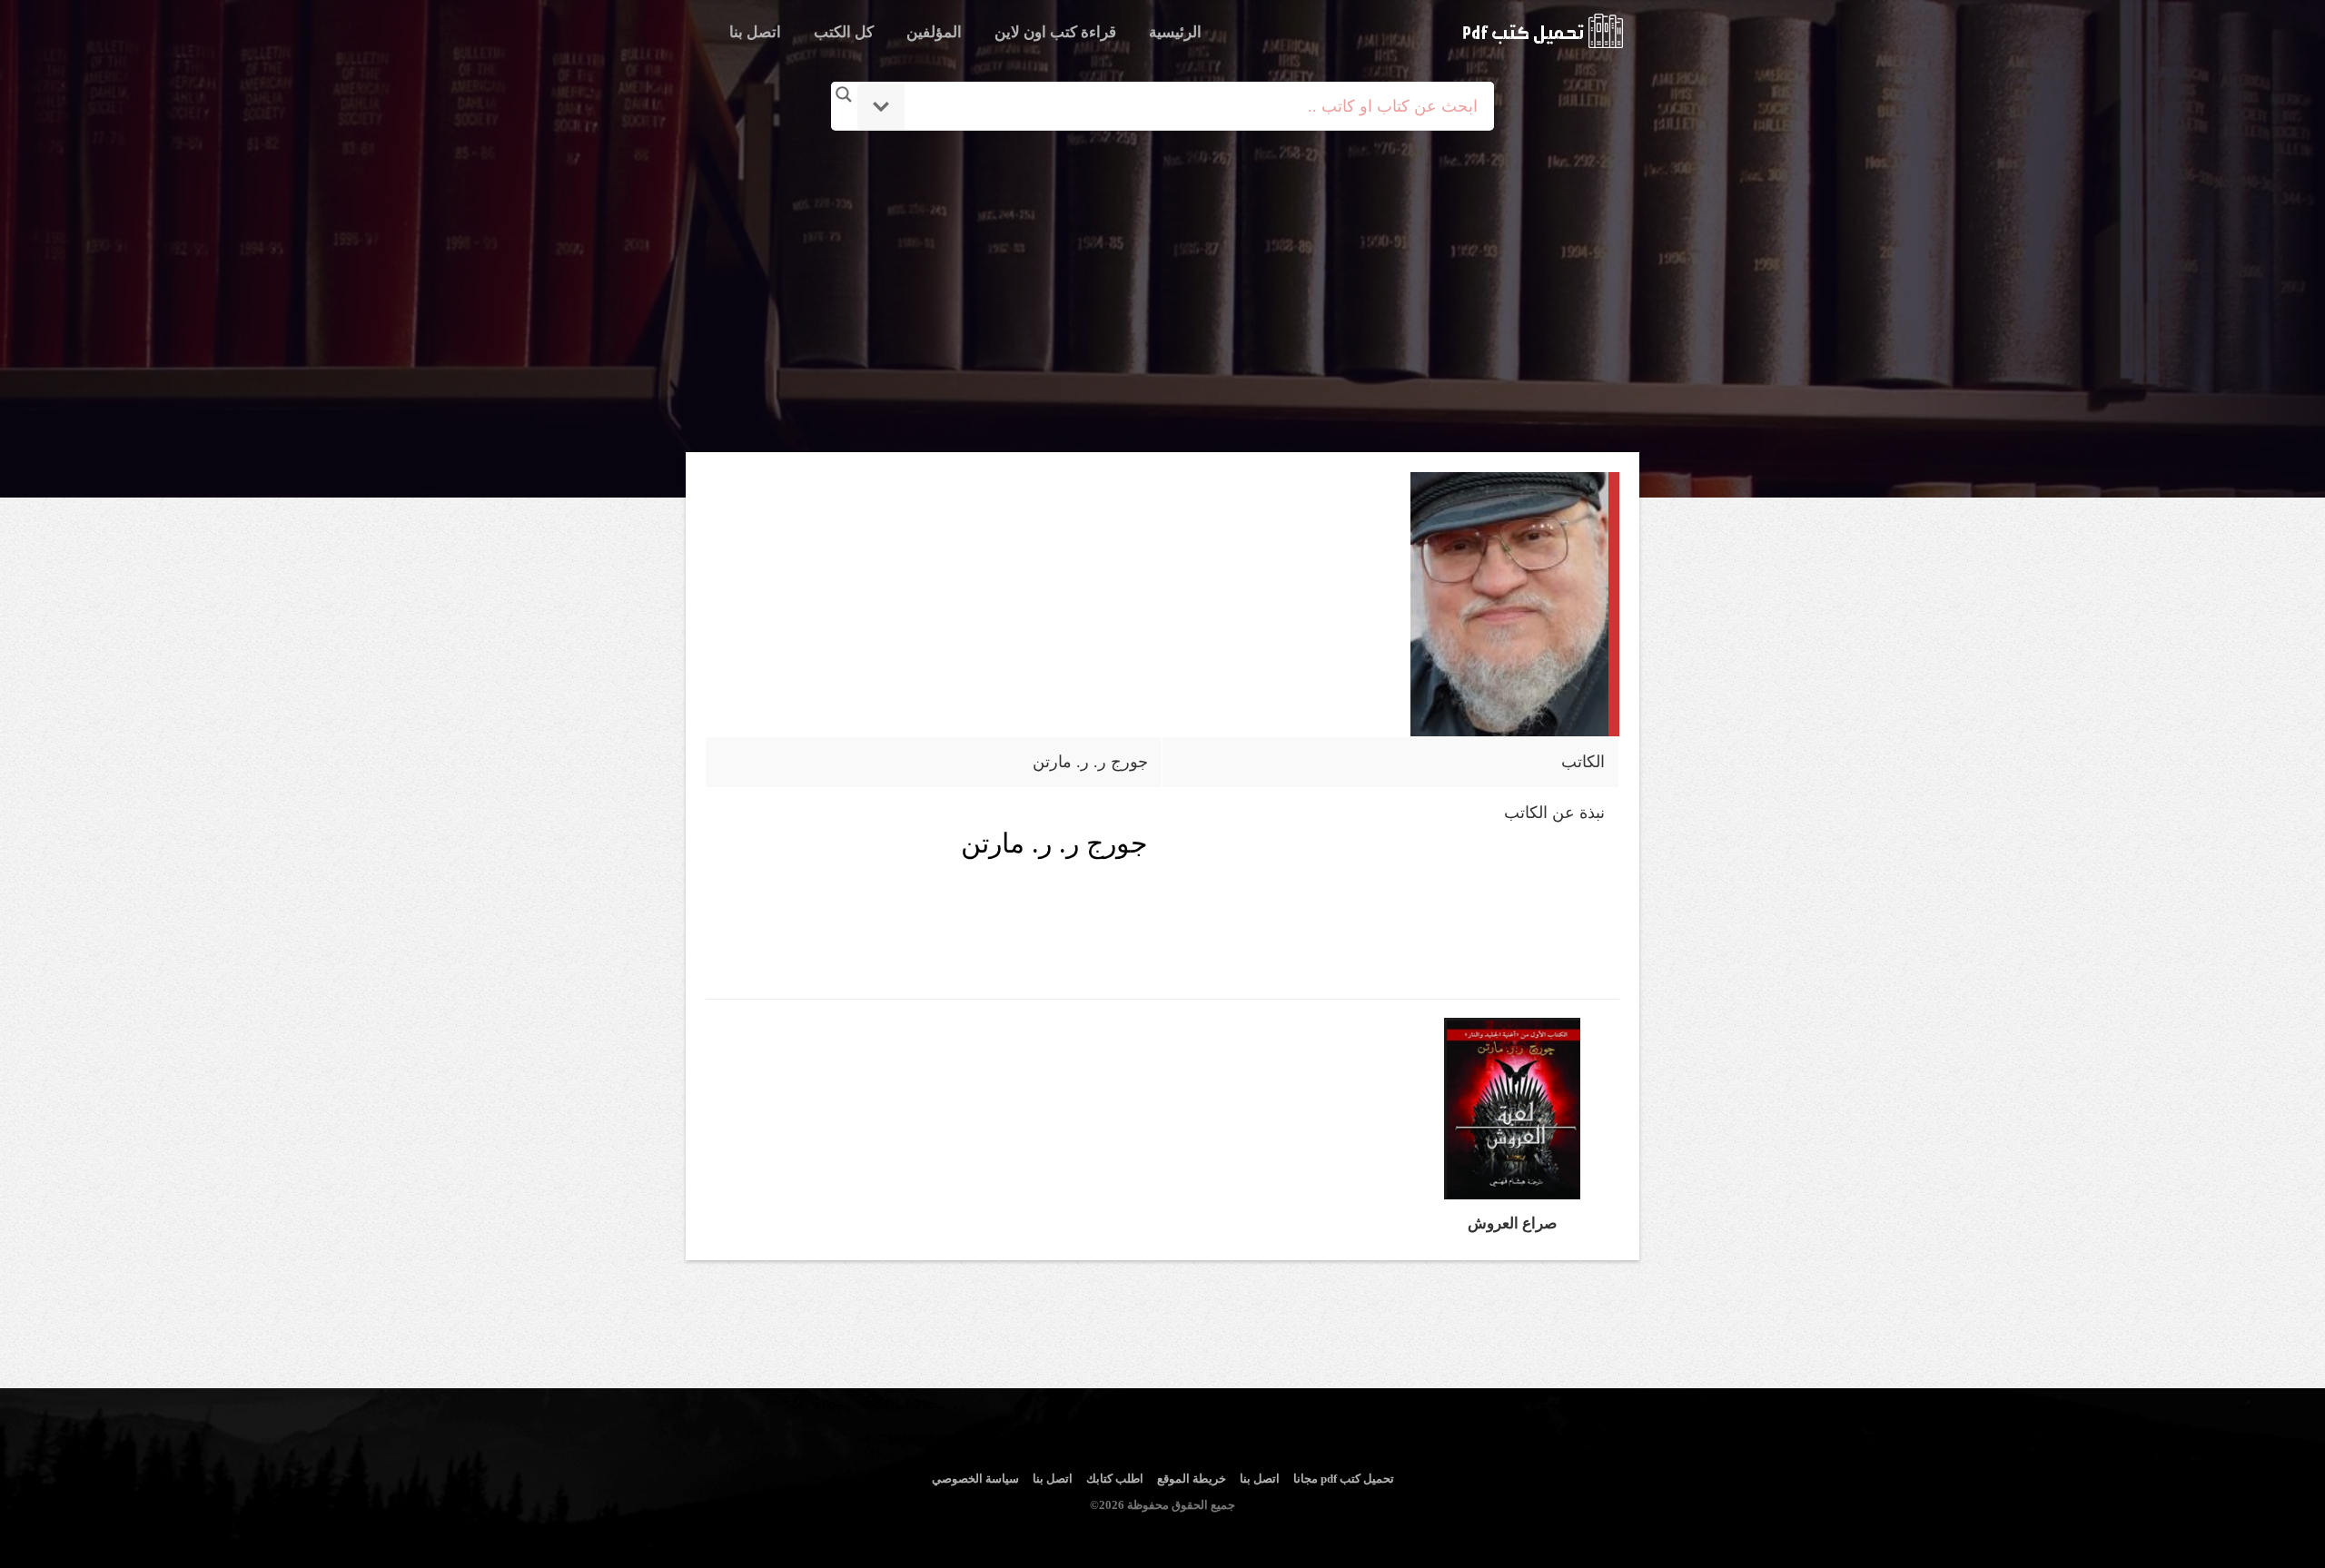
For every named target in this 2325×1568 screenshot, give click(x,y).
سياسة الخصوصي (975, 1479)
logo (1543, 31)
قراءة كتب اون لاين (1055, 32)
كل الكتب (844, 32)
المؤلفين (934, 32)
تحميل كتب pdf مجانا (1344, 1479)
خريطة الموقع (1192, 1479)
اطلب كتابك (1115, 1479)
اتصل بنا (755, 32)
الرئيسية (1175, 32)
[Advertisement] (1166, 293)
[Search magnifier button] (844, 94)
